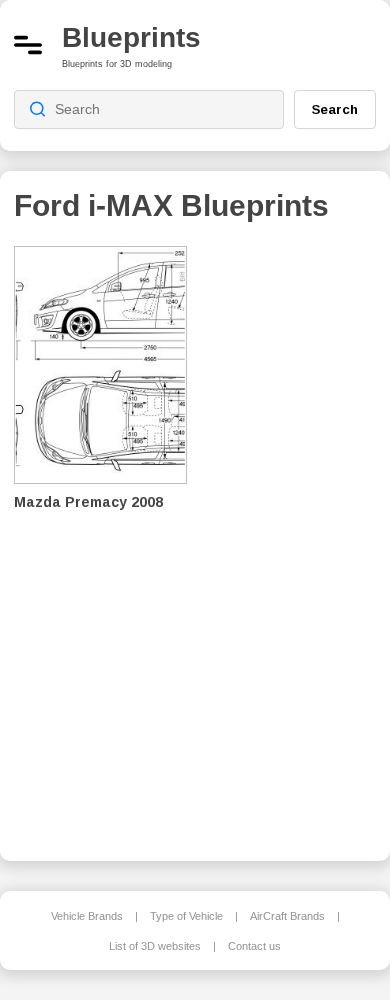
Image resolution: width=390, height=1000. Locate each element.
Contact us (254, 946)
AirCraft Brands (287, 916)
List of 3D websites (155, 946)
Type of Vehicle (186, 916)
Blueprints (131, 37)
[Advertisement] (296, 540)
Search (335, 109)
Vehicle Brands (87, 916)
